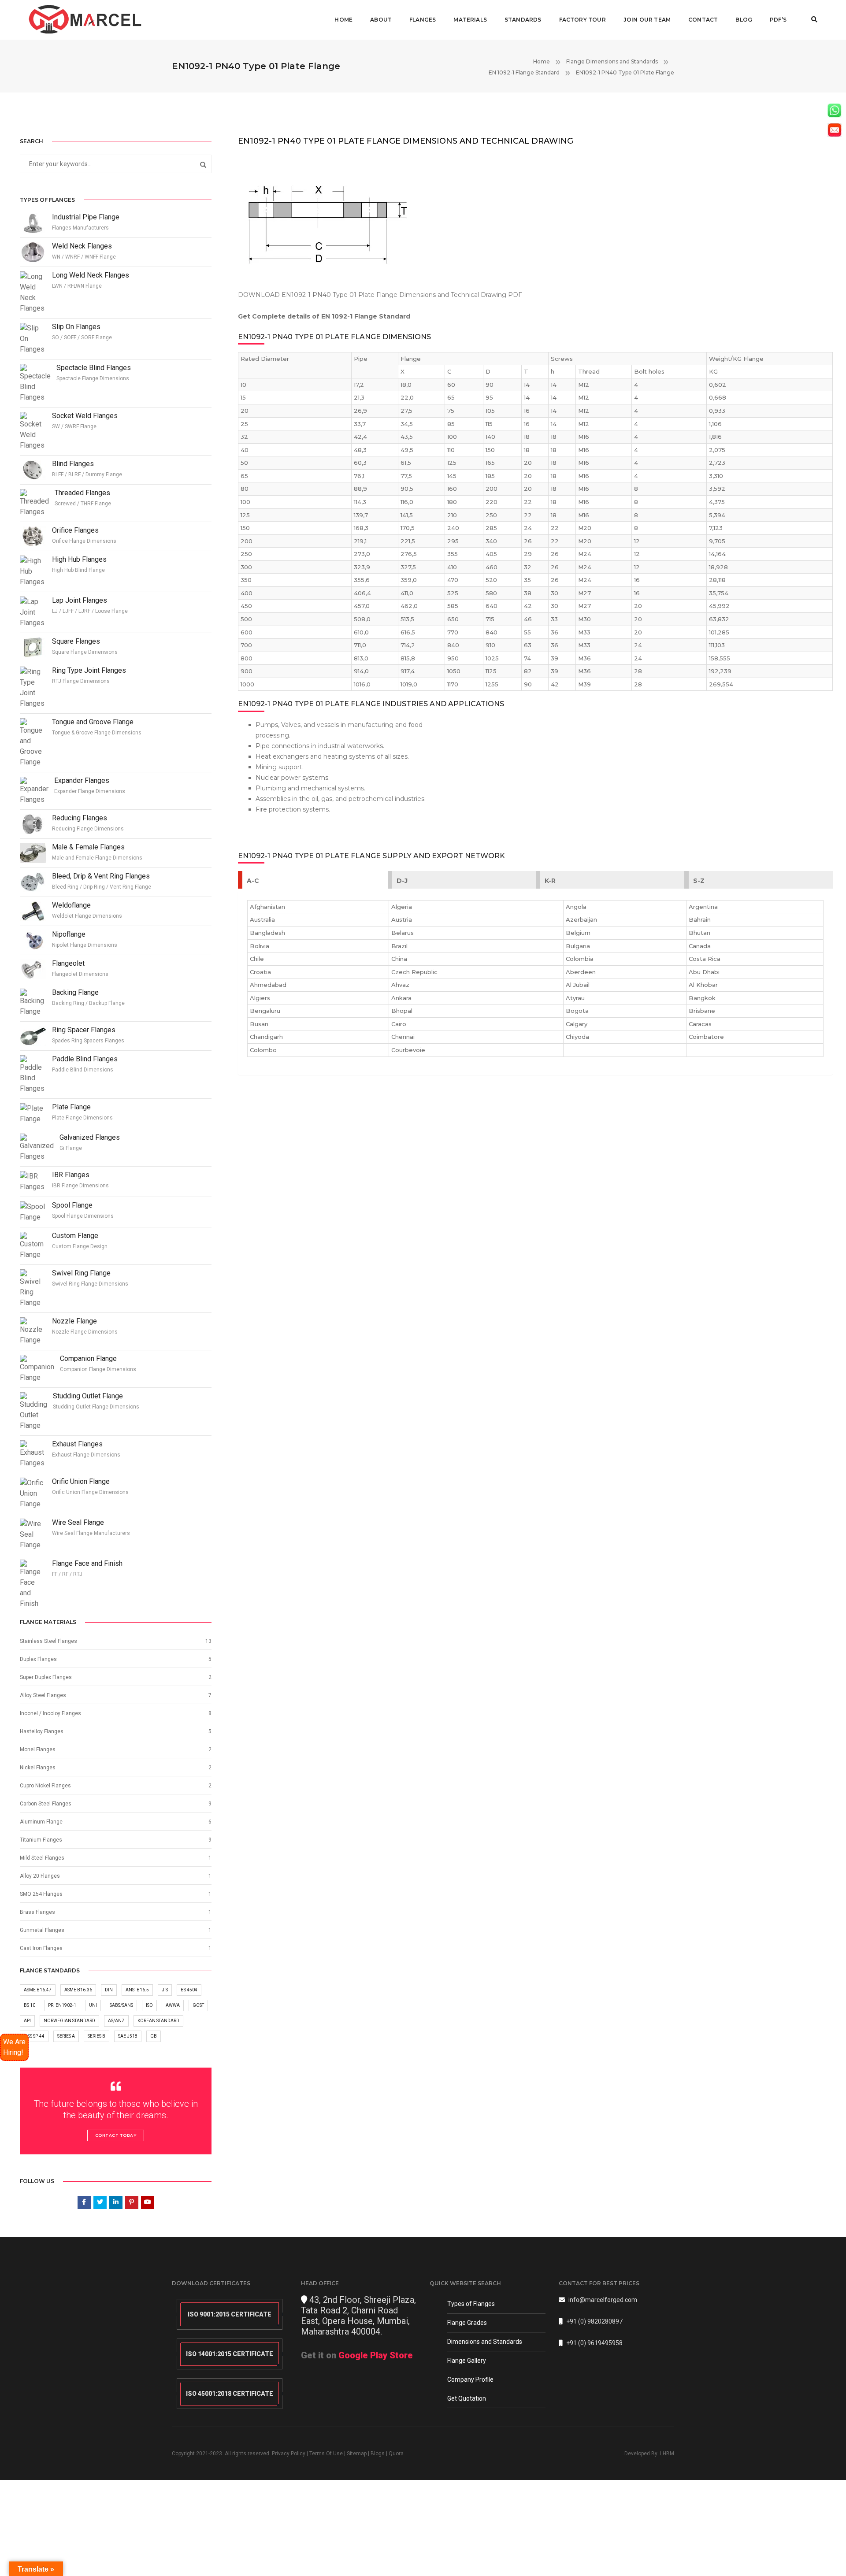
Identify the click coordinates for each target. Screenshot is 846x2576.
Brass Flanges (37, 1912)
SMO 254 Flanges (41, 1894)
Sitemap (357, 2454)
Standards (523, 20)
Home (343, 20)
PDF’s (778, 20)
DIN (109, 1990)
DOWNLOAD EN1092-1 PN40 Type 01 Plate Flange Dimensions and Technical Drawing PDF (380, 295)
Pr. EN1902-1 (62, 2005)
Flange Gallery (467, 2361)
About (381, 20)
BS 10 (30, 2005)
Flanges (423, 20)
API (27, 2021)
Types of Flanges (471, 2304)
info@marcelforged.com (603, 2300)
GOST (198, 2005)
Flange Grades (467, 2323)
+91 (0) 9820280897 (594, 2321)
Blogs (378, 2454)
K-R (550, 881)
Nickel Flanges (38, 1768)
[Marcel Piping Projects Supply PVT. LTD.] (86, 19)
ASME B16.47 (38, 1990)
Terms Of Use (326, 2454)
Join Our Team (647, 20)
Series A (66, 2036)
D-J (402, 881)
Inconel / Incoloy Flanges (50, 1713)
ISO (149, 2005)
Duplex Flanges (38, 1659)
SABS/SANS (121, 2005)
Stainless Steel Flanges (48, 1641)
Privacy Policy (289, 2454)
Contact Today (116, 2135)
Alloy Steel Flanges (43, 1695)
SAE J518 (128, 2036)
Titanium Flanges (41, 1840)
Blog (744, 20)
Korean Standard (158, 2021)
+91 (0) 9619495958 (594, 2343)
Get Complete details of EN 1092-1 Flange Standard (324, 316)
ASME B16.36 (78, 1990)
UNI (93, 2005)
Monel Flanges (38, 1749)
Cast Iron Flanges (41, 1948)
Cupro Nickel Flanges (45, 1786)
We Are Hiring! (14, 2047)
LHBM (667, 2454)
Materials (470, 20)
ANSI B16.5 (137, 1990)
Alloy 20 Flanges (40, 1876)
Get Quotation (467, 2398)
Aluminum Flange (41, 1822)
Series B (96, 2036)
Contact (703, 20)
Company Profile (470, 2380)
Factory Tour (583, 20)
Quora (396, 2454)
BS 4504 (189, 1990)
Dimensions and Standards (485, 2342)
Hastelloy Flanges (42, 1731)
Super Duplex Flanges (46, 1677)
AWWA (173, 2005)
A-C (253, 881)
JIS (165, 1990)
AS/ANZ (116, 2021)
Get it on (357, 2355)
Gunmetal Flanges (42, 1930)
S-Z (699, 881)
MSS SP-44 (34, 2036)
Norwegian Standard (69, 2021)
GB (154, 2036)
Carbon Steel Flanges (46, 1804)
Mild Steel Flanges (42, 1858)
